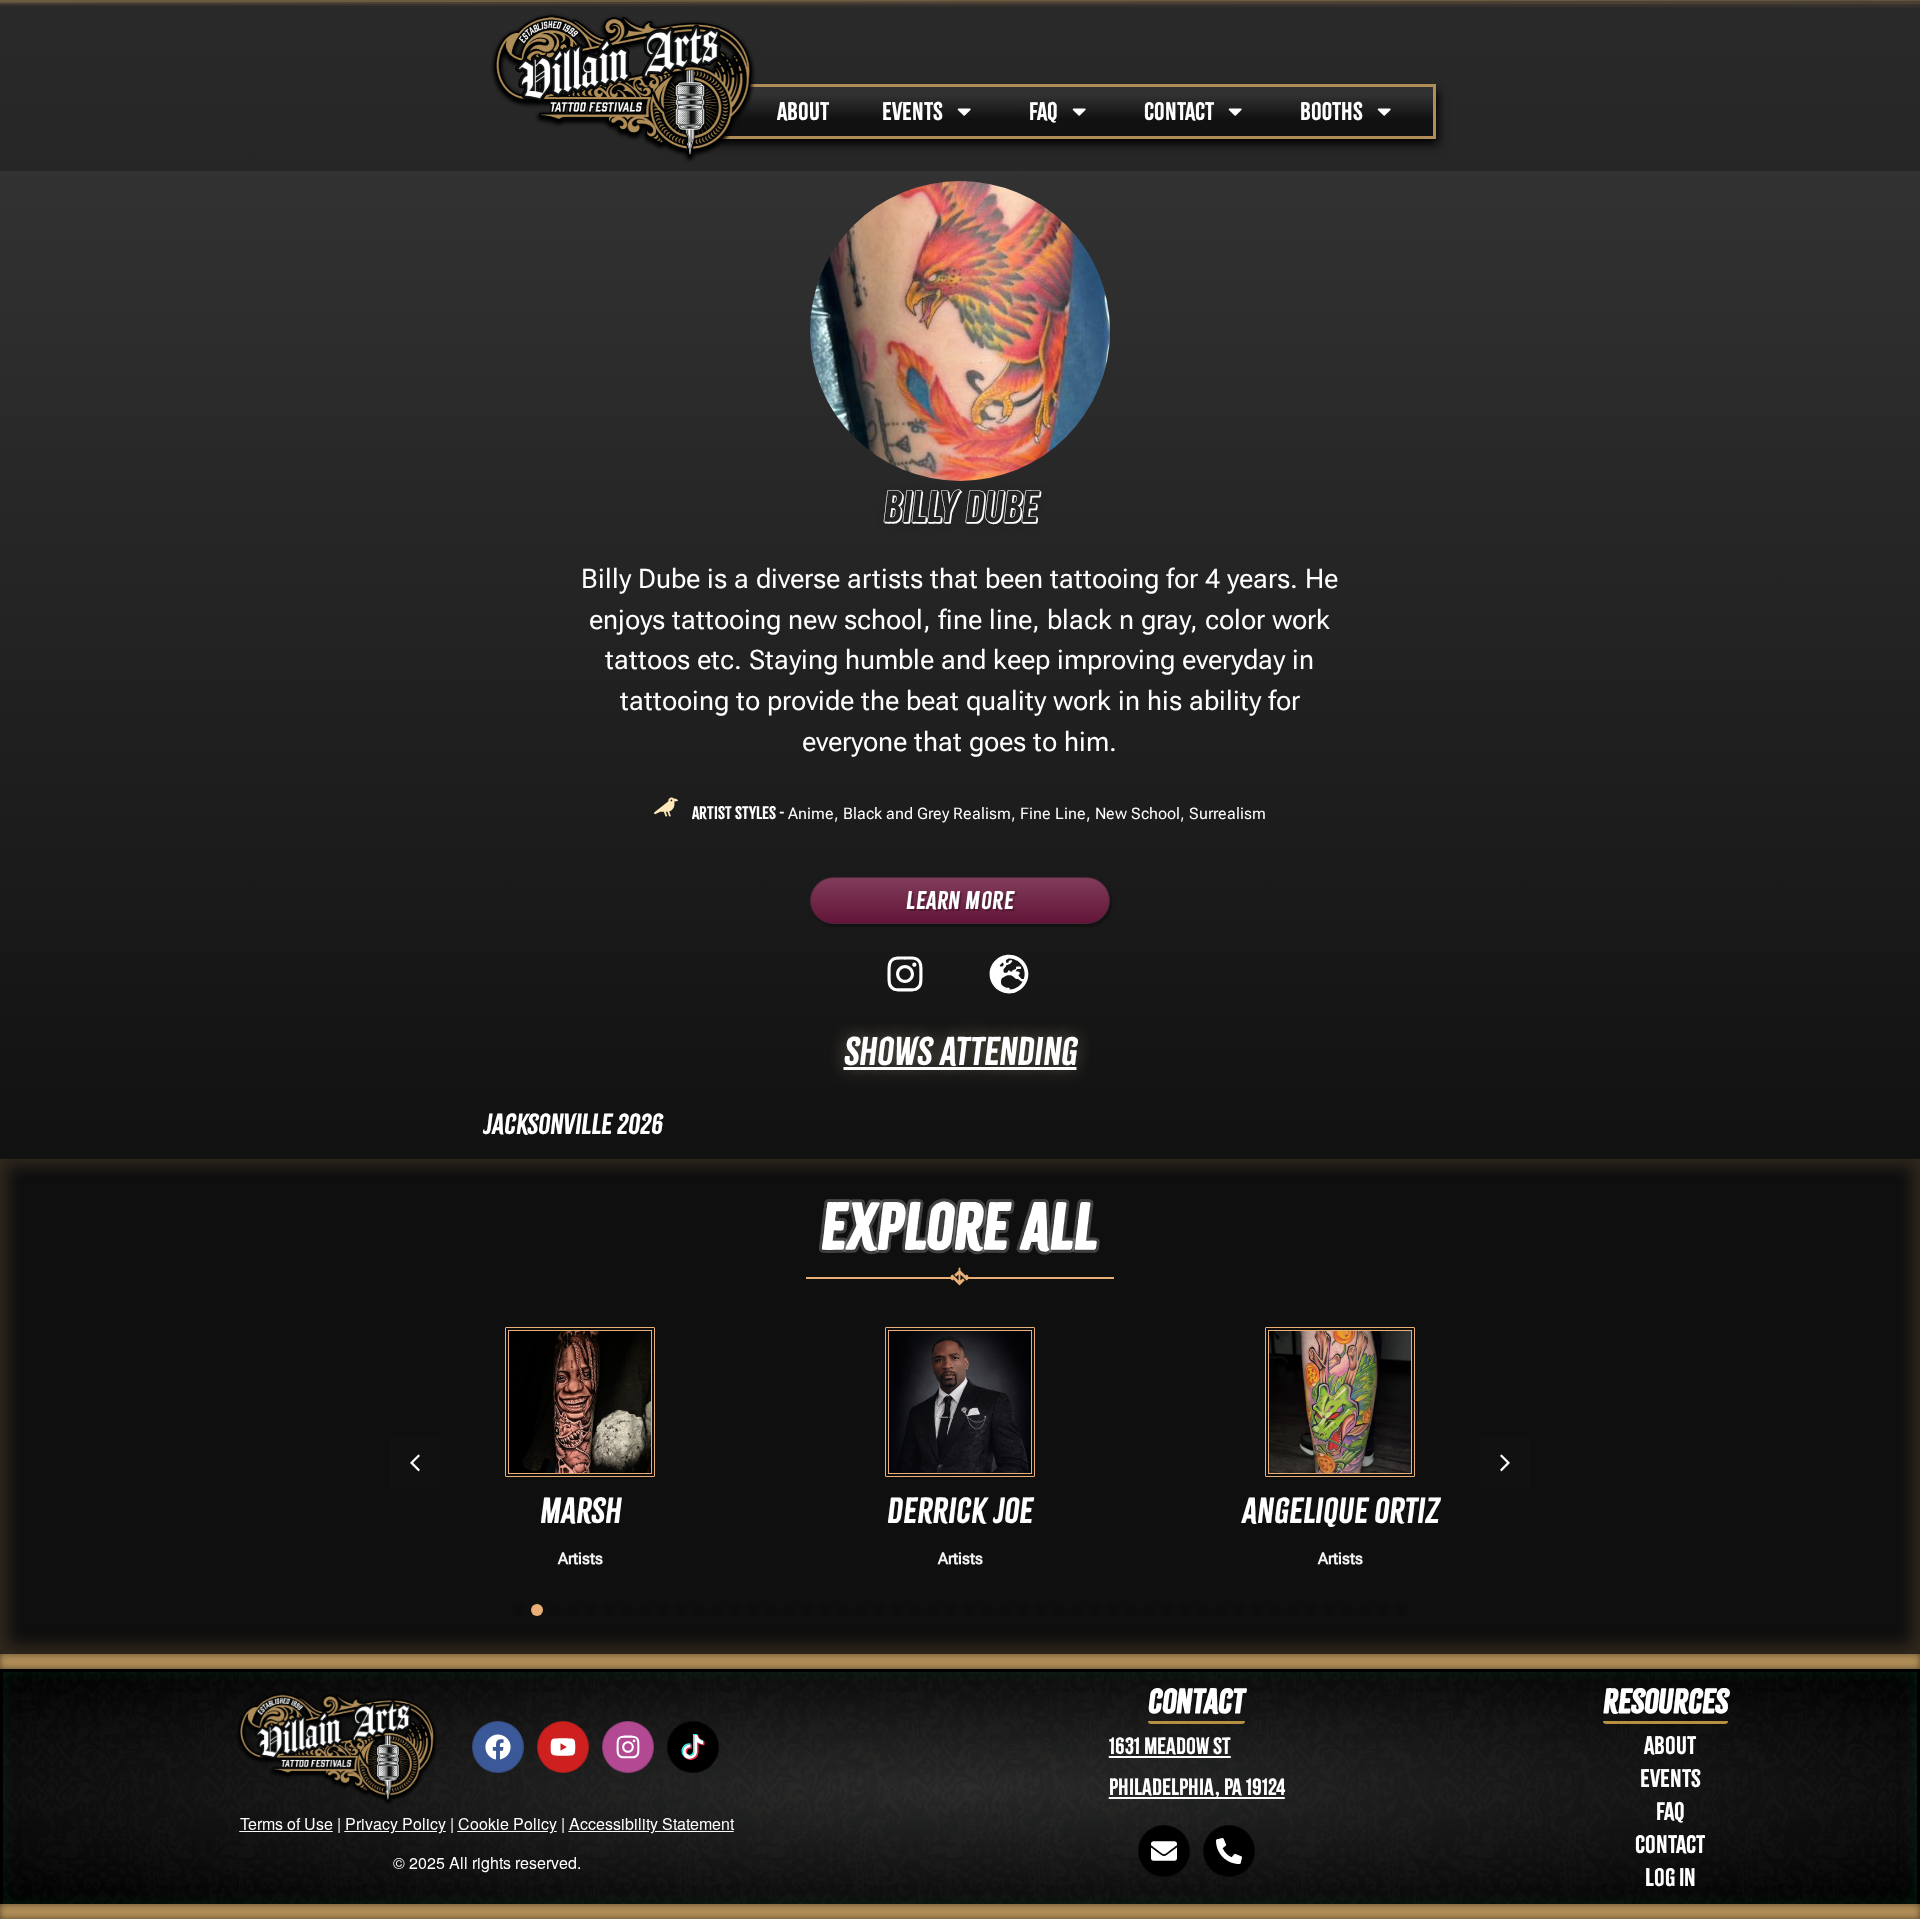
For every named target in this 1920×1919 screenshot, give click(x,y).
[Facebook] (498, 1747)
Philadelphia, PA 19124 (1197, 1787)
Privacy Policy (395, 1823)
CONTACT (1179, 111)
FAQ (1043, 111)
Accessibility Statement (651, 1823)
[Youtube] (563, 1747)
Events (1670, 1778)
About (1670, 1745)
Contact (1670, 1844)
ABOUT (803, 111)
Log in (1670, 1877)
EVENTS (912, 111)
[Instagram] (628, 1747)
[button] (1505, 1463)
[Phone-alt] (1229, 1851)
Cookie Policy (507, 1823)
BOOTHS (1331, 111)
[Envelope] (1164, 1851)
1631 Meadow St (1170, 1746)
